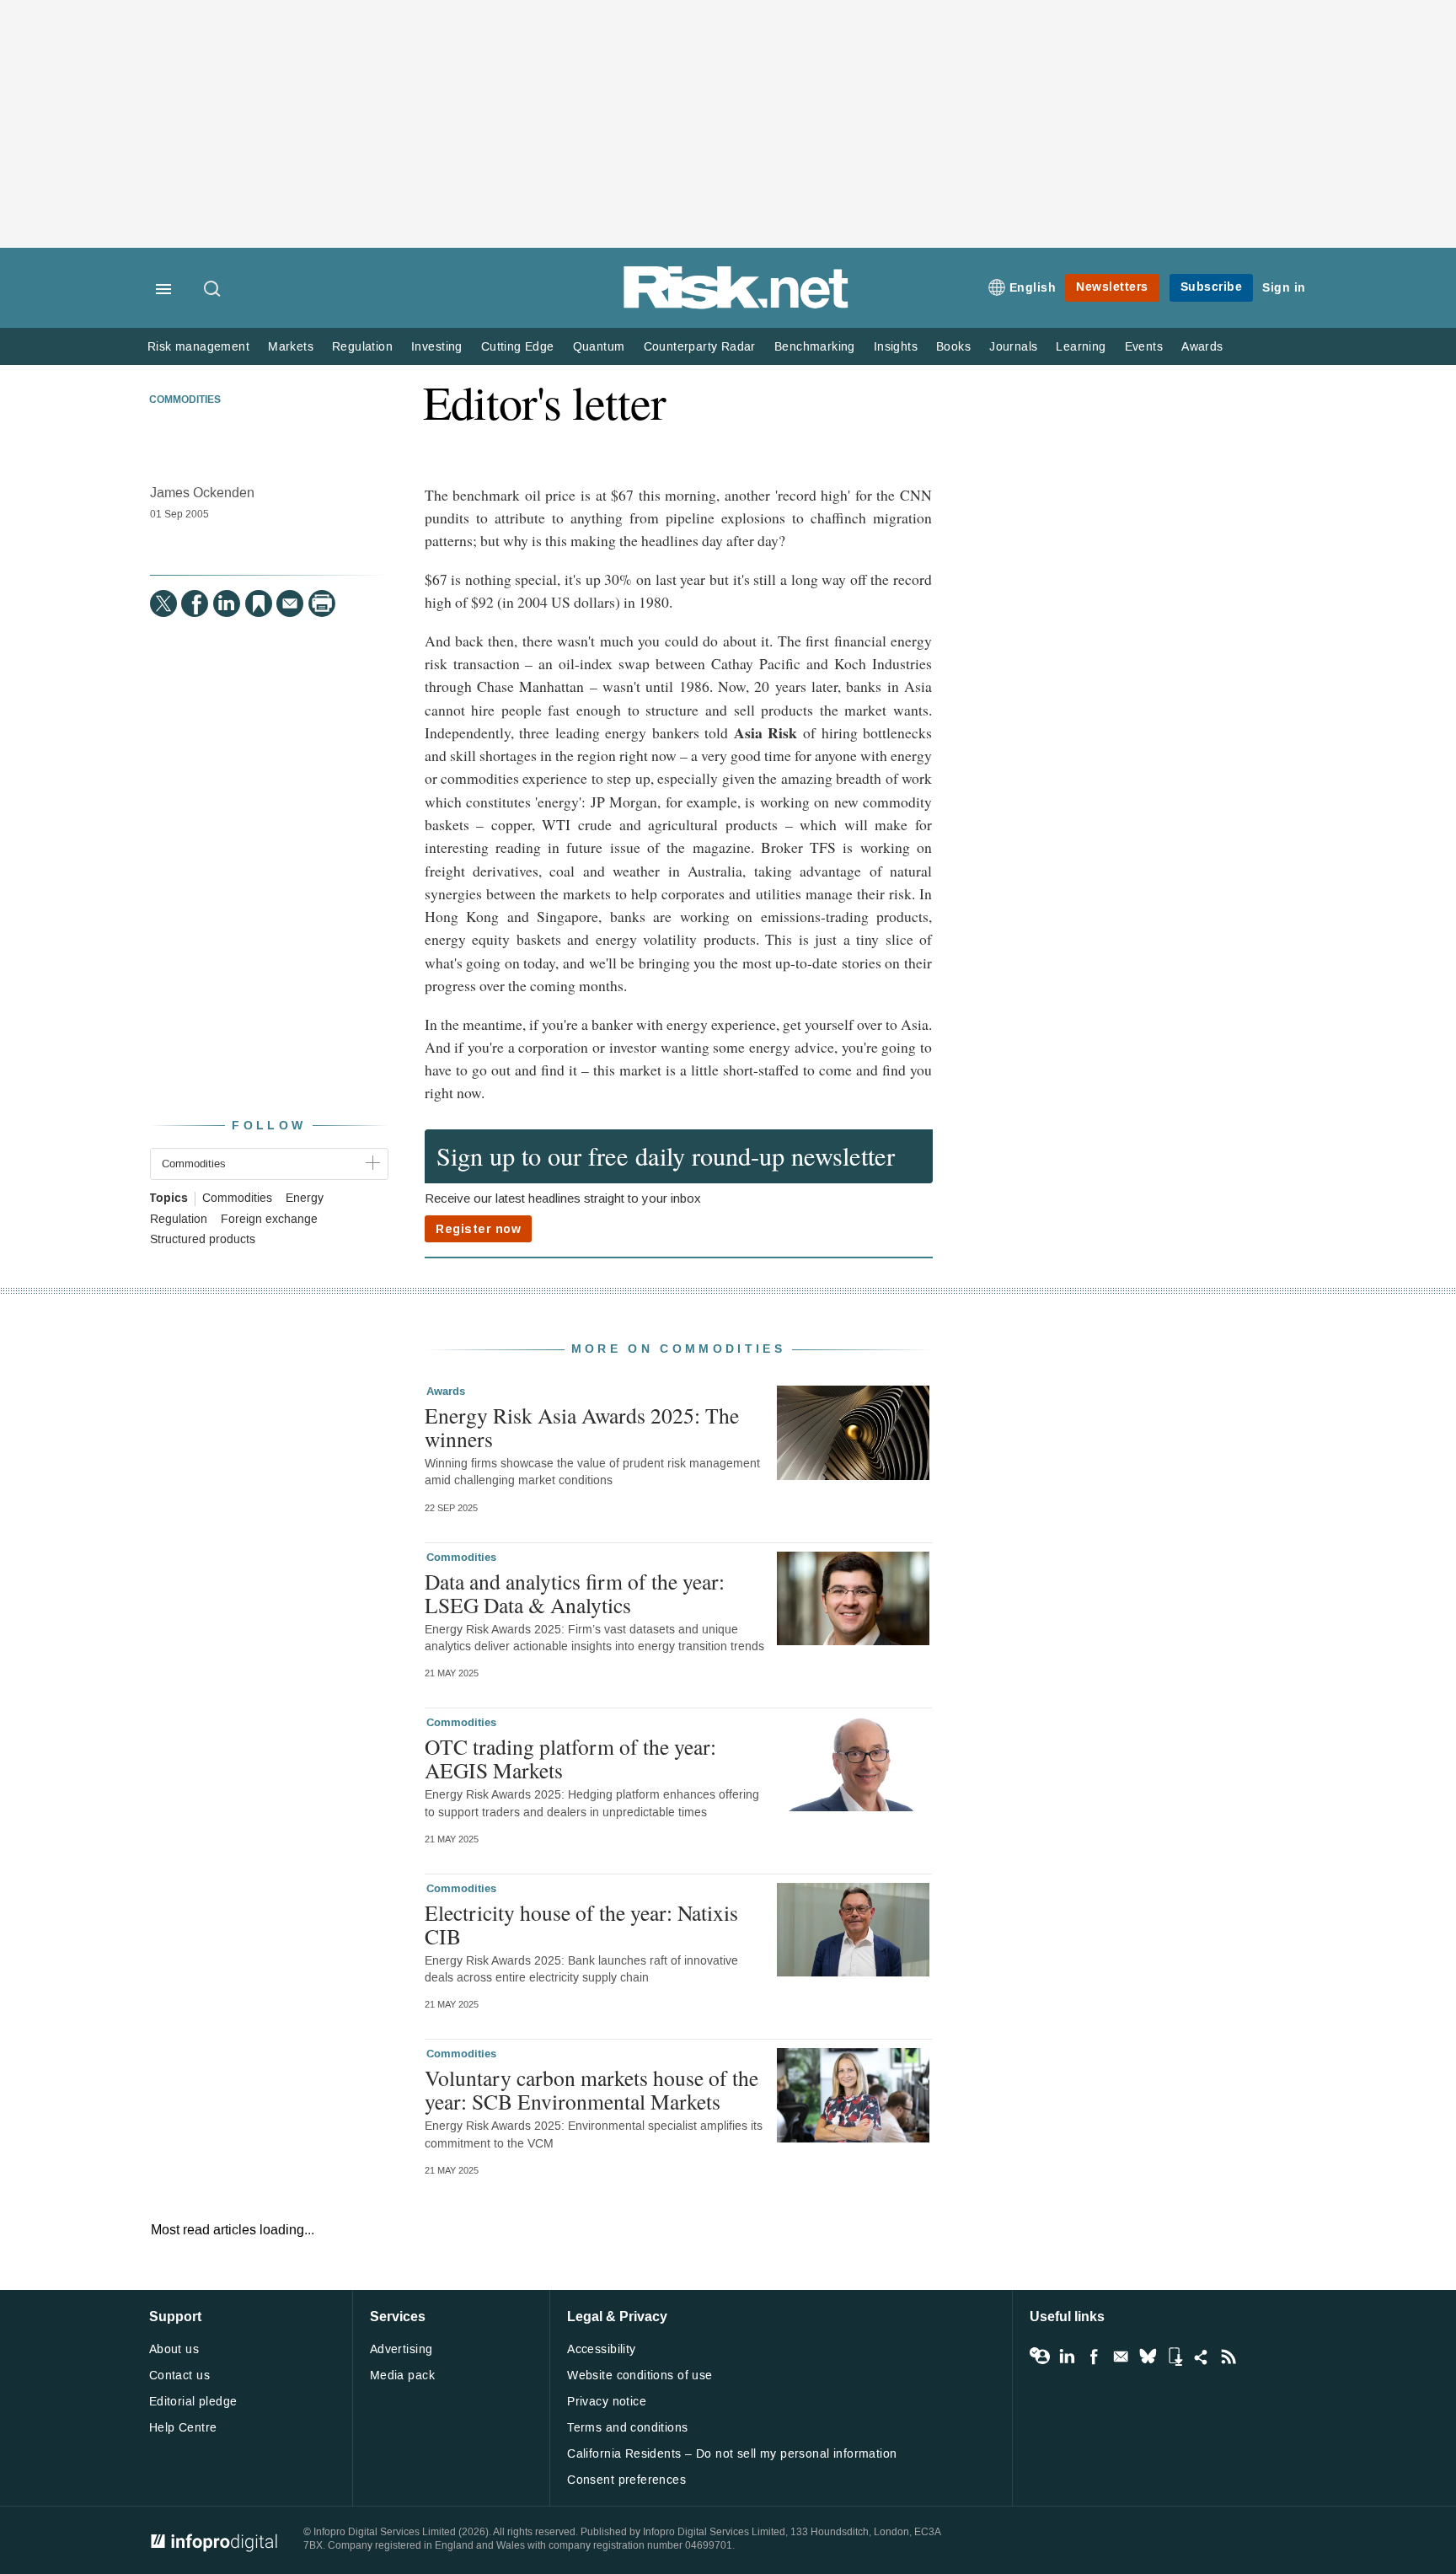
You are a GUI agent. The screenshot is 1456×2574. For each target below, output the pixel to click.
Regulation (362, 347)
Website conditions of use (640, 2376)
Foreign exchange (269, 1220)
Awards (1202, 347)
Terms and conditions (627, 2428)
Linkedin (1067, 2357)
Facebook (1094, 2357)
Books (953, 347)
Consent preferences (626, 2480)
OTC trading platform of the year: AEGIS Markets (570, 1758)
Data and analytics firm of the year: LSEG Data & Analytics (575, 1593)
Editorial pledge (193, 2402)
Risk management (198, 347)
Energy (305, 1199)
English (1033, 288)
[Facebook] (195, 603)
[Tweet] (163, 603)
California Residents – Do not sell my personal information (732, 2454)
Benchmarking (815, 347)
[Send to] (290, 603)
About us (174, 2349)
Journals (1013, 347)
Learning (1081, 347)
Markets (291, 347)
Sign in (1284, 288)
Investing (437, 347)
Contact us (179, 2376)
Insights (896, 347)
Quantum (599, 347)
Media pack (402, 2376)
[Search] (213, 290)
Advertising (401, 2349)
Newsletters (1112, 287)
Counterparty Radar (700, 347)
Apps (1175, 2357)
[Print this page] (322, 603)
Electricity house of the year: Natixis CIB (581, 1924)
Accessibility (601, 2349)
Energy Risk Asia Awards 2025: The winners (582, 1427)
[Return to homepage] (736, 306)
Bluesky (1148, 2357)
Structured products (203, 1240)
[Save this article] (259, 603)
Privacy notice (607, 2402)
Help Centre (183, 2428)
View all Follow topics (1040, 2357)
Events (1144, 347)
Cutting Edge (518, 347)
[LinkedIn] (227, 603)
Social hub (1202, 2357)
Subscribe (1212, 287)
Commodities (185, 400)
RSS (1228, 2357)
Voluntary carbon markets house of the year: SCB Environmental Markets (591, 2089)
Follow (269, 1126)
